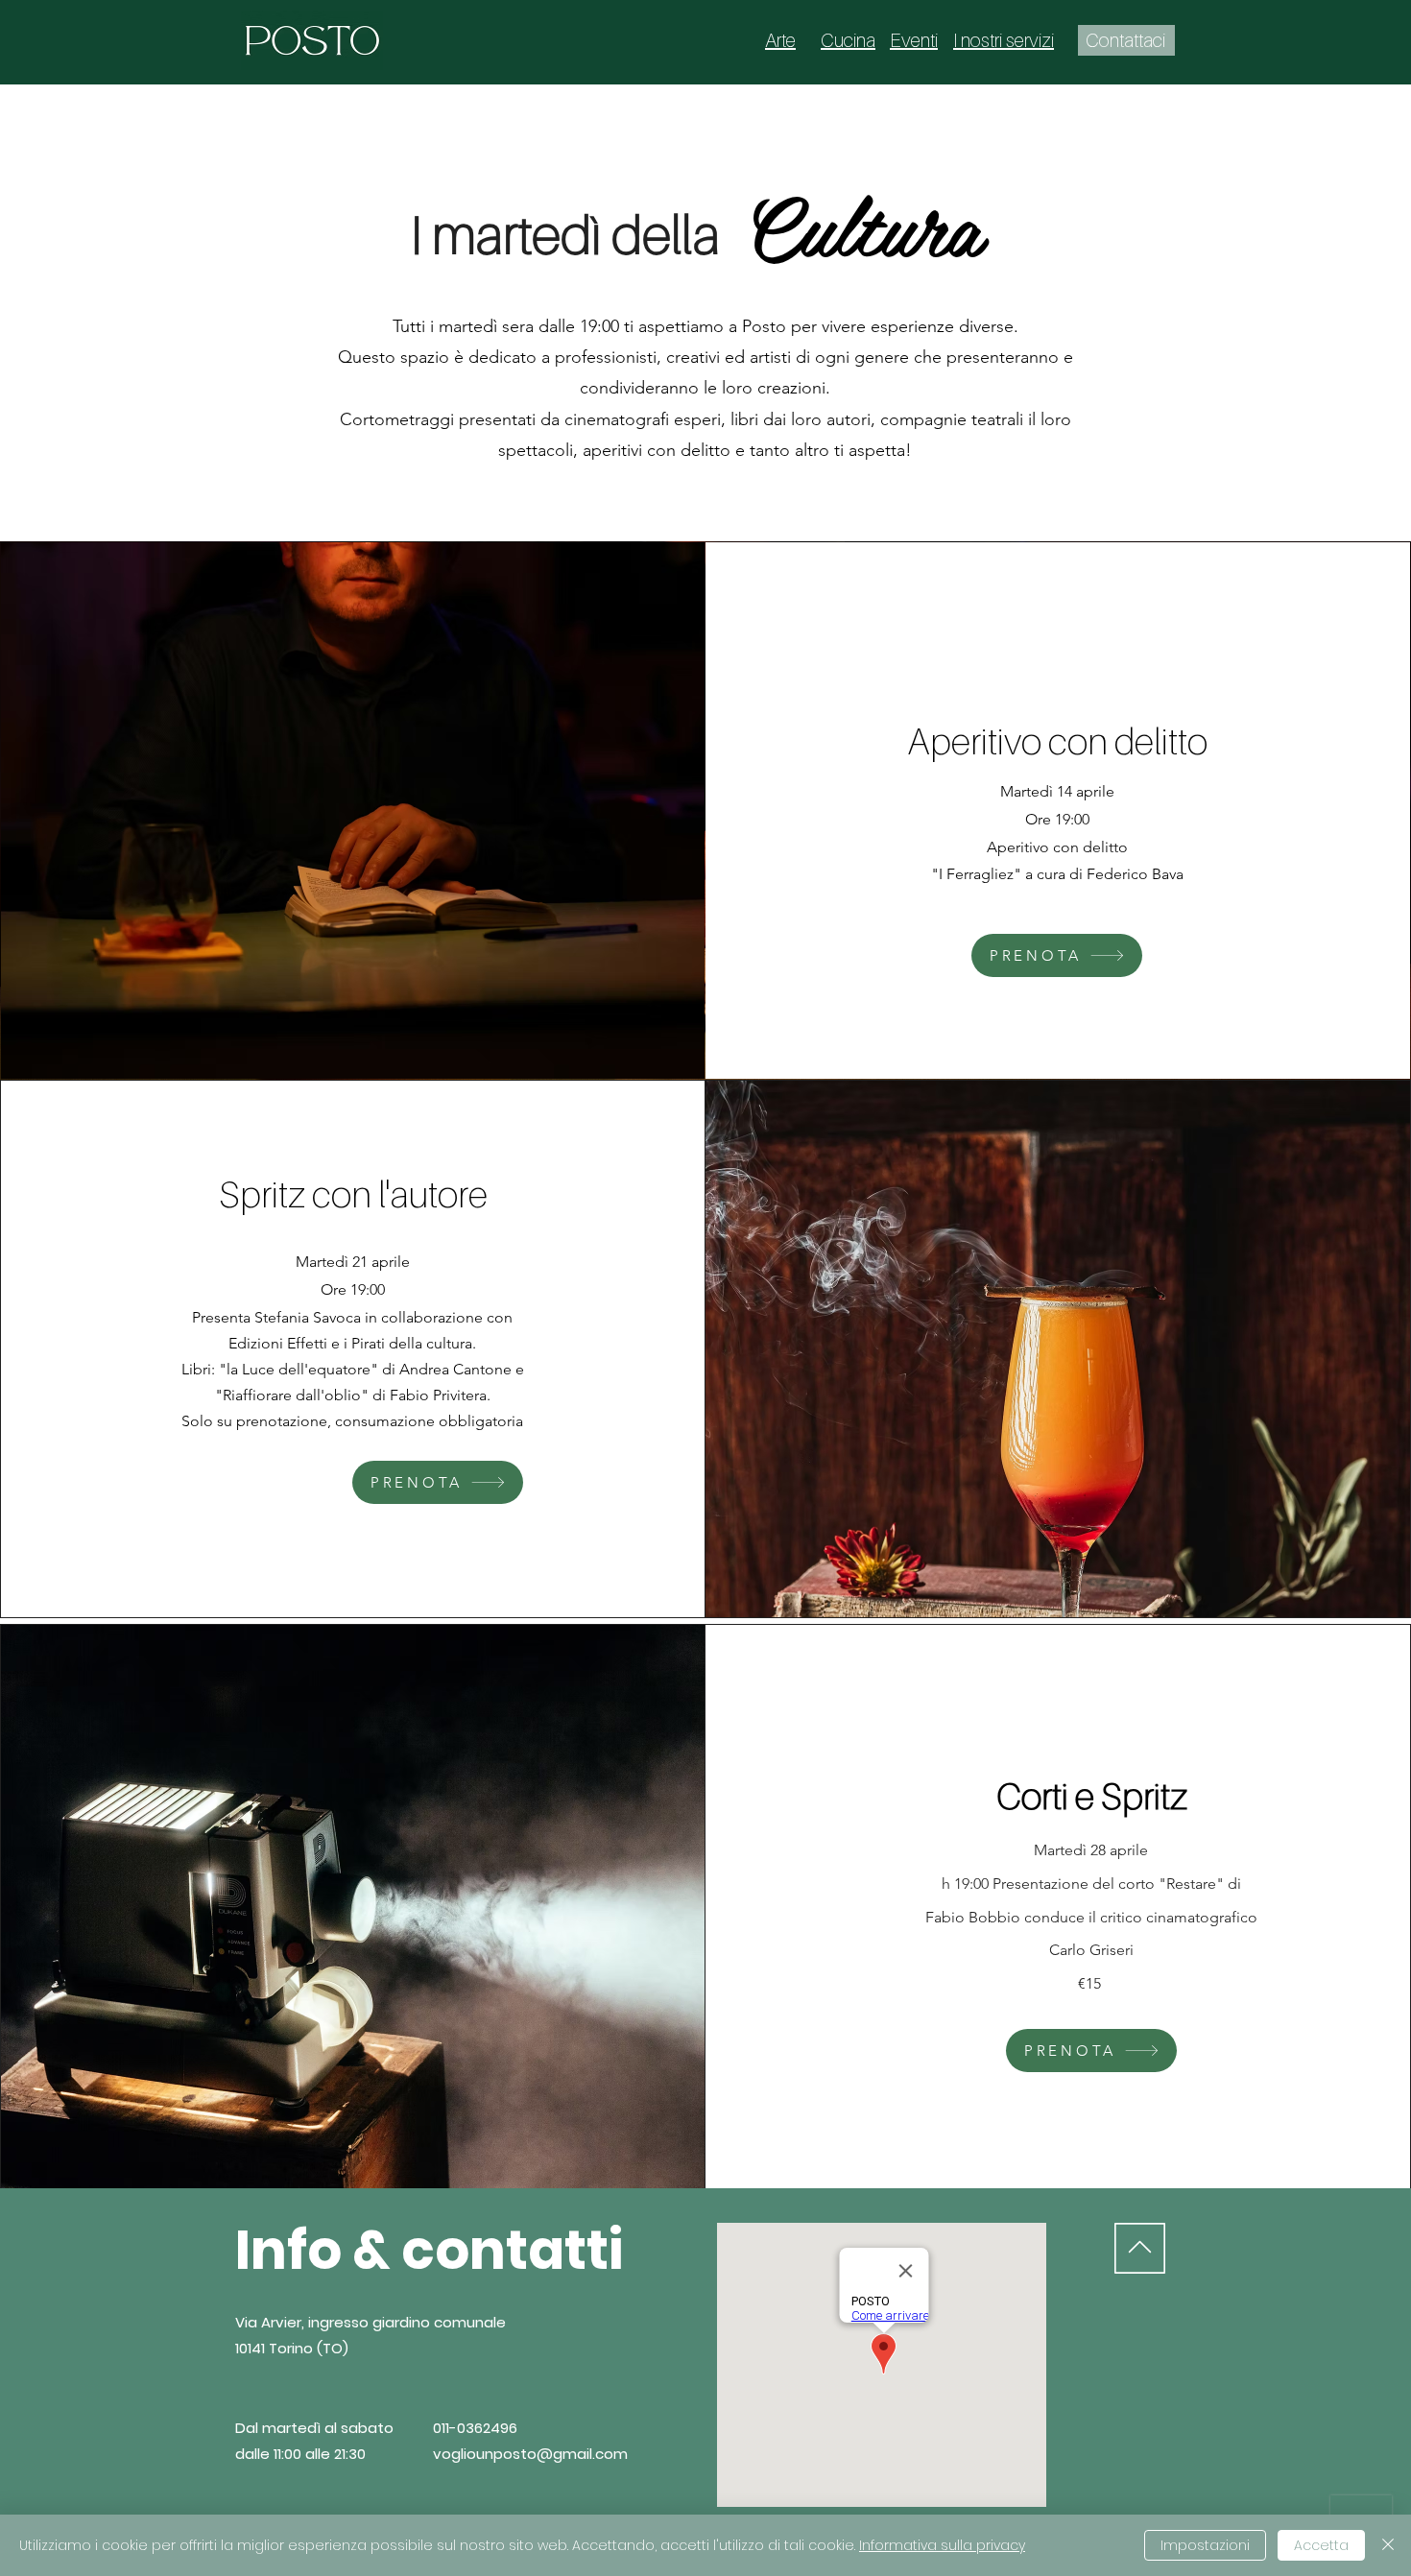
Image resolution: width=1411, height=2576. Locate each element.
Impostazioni (1205, 2545)
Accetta (1321, 2545)
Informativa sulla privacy (942, 2545)
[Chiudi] (1388, 2545)
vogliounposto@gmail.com (530, 2454)
